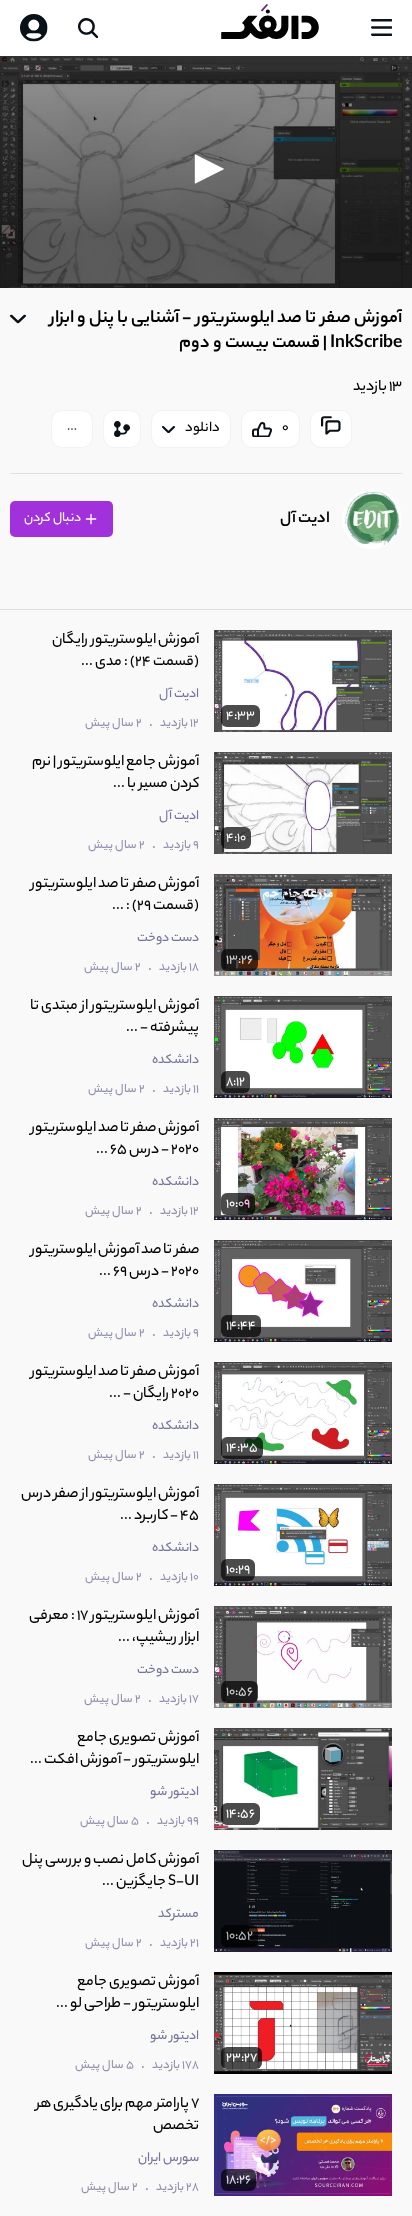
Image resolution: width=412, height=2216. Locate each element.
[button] (206, 169)
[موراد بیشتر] (72, 429)
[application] (206, 172)
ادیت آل (305, 519)
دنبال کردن (53, 518)
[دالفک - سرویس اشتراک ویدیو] (286, 28)
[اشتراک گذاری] (122, 429)
